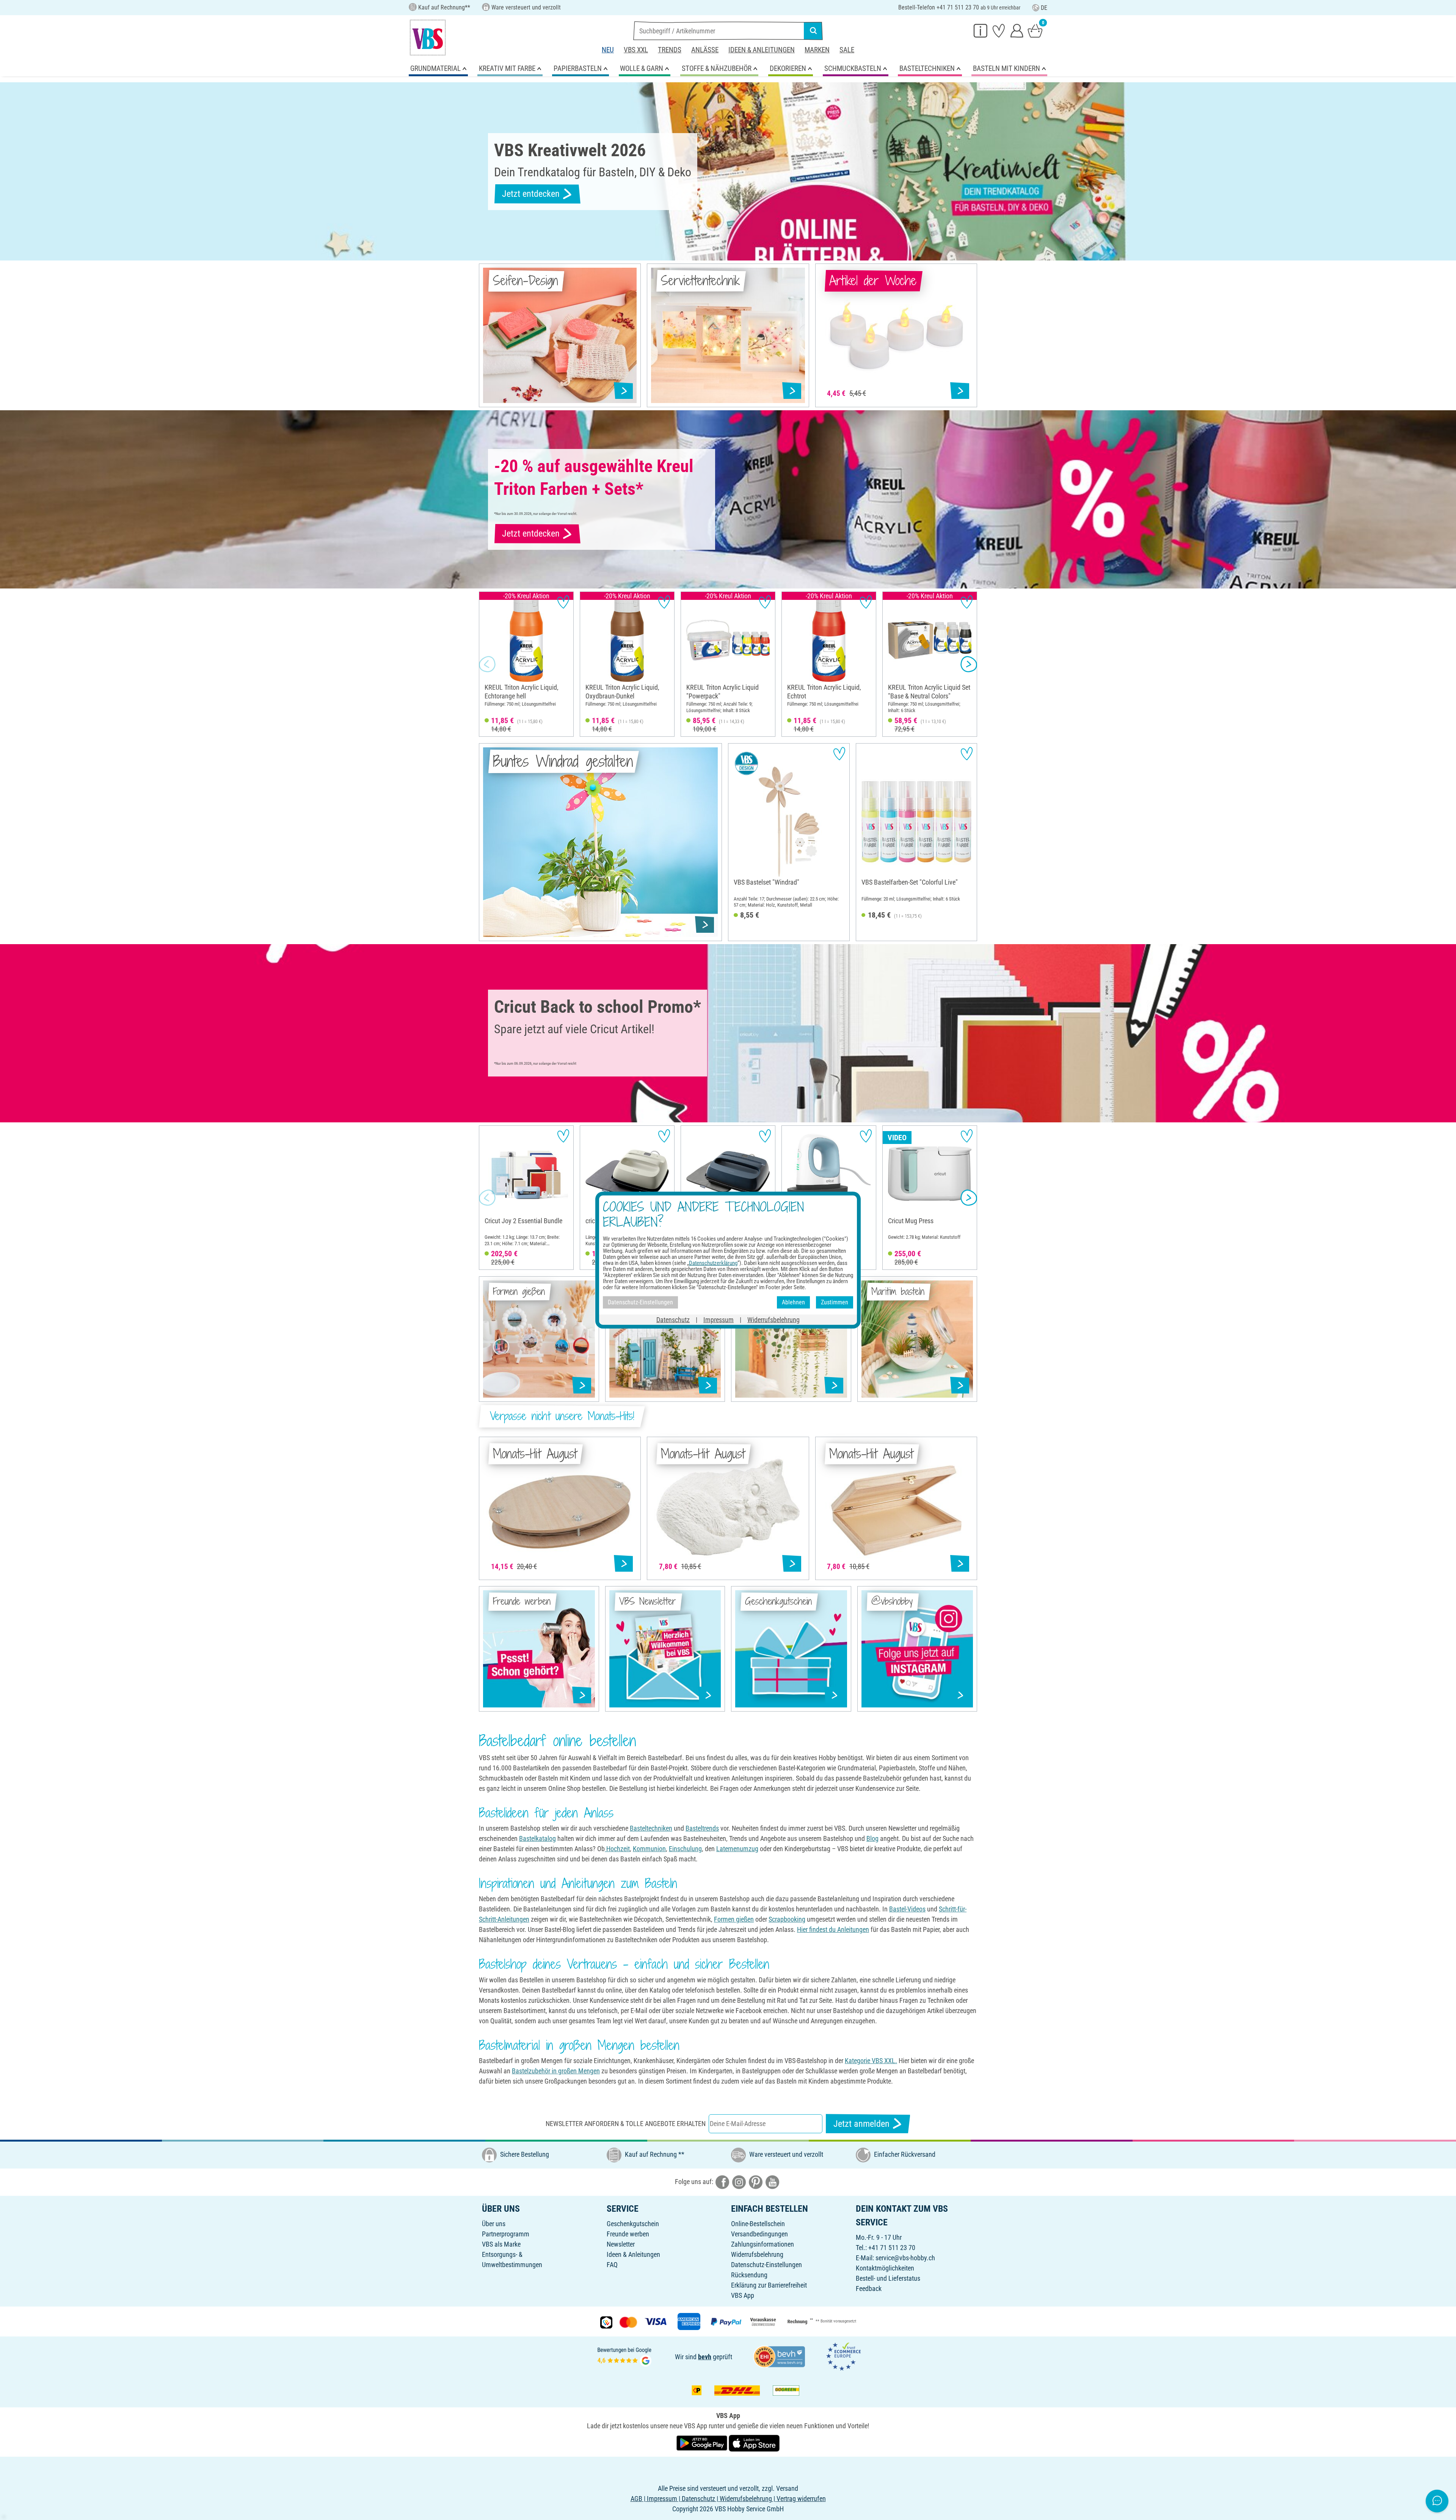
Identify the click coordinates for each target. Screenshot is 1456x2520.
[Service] (981, 30)
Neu (608, 50)
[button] (487, 664)
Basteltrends (702, 1828)
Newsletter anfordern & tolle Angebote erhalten (626, 2124)
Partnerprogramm (506, 2234)
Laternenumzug (737, 1849)
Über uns (494, 2224)
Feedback (869, 2289)
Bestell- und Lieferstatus (888, 2278)
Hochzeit (617, 1849)
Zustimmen (835, 1302)
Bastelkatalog (537, 1838)
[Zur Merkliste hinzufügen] (563, 602)
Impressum (719, 1319)
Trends (670, 50)
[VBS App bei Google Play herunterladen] (703, 2442)
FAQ (612, 2265)
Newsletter (621, 2244)
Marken (817, 50)
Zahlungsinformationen (763, 2244)
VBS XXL (636, 50)
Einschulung (685, 1849)
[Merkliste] (999, 30)
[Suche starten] (813, 31)
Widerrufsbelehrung (757, 2254)
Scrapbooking (787, 1919)
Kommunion (649, 1849)
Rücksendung (749, 2275)
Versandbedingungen (759, 2234)
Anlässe (705, 50)
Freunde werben (628, 2234)
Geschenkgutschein (633, 2224)
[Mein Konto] (1017, 30)
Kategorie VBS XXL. (871, 2061)
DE (1044, 8)
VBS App (743, 2295)
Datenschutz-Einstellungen (766, 2265)
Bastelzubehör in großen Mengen (556, 2071)
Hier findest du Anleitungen (833, 1929)
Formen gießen (734, 1919)
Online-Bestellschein (758, 2224)
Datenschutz (673, 1319)
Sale (847, 50)
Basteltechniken (651, 1828)
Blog (872, 1838)
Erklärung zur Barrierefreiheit (769, 2285)
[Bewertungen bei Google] (624, 2356)
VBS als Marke (501, 2244)
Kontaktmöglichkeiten (885, 2268)
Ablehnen (793, 1302)
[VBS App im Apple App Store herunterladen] (754, 2442)
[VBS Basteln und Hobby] (428, 38)
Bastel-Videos (907, 1909)
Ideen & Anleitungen (762, 50)
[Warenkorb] (1035, 30)
